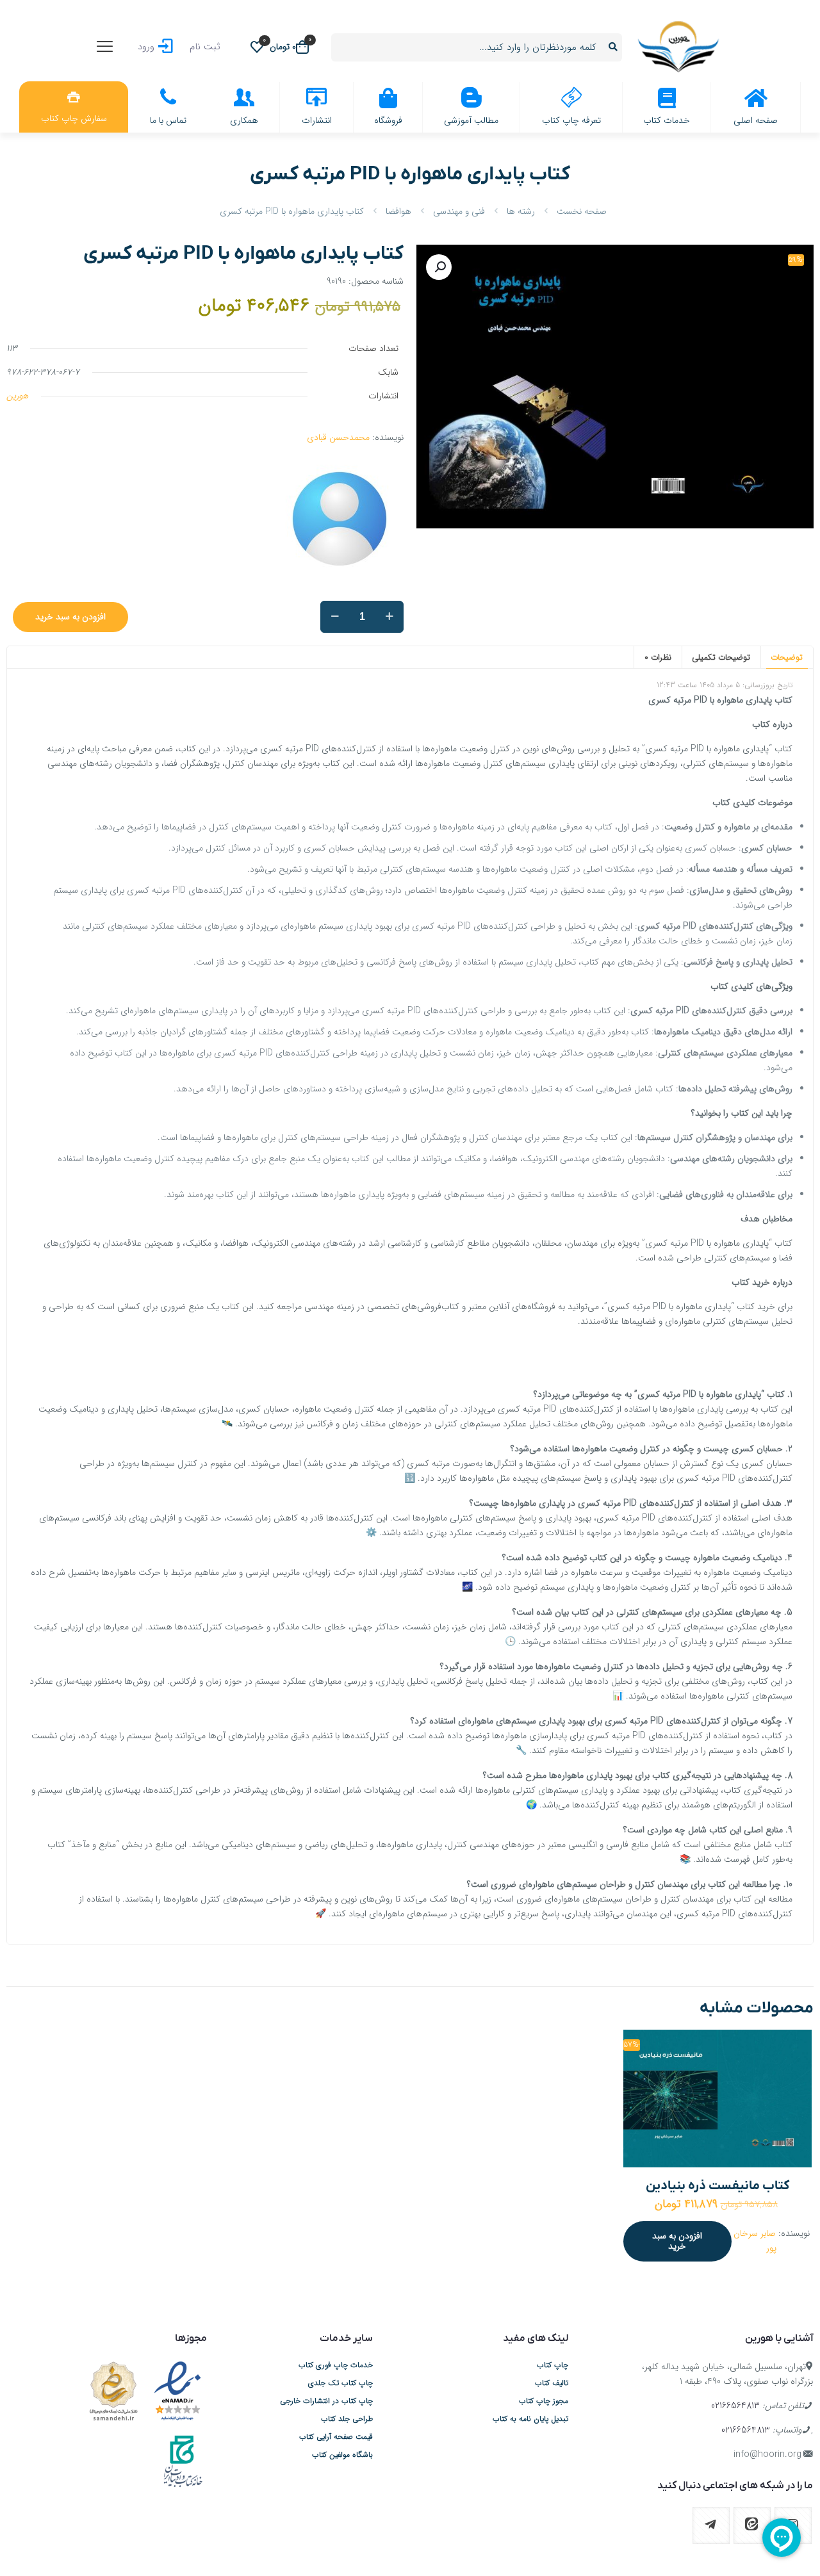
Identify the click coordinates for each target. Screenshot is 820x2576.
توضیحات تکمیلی (721, 657)
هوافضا (398, 211)
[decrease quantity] (335, 617)
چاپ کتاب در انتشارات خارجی (326, 2401)
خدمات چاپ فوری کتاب (336, 2365)
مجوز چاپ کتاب (544, 2401)
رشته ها (521, 211)
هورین (17, 396)
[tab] (787, 657)
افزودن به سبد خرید (70, 617)
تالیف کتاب (552, 2383)
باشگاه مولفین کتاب (342, 2455)
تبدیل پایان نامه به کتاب (530, 2419)
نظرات (658, 657)
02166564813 (735, 2406)
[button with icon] (752, 2525)
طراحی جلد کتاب (347, 2419)
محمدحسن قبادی (338, 437)
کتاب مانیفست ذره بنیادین (717, 2186)
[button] (439, 267)
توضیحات (787, 657)
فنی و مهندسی (459, 211)
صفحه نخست (582, 211)
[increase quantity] (389, 617)
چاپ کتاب (553, 2365)
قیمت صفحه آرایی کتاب (336, 2437)
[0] (257, 47)
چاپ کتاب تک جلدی (340, 2383)
